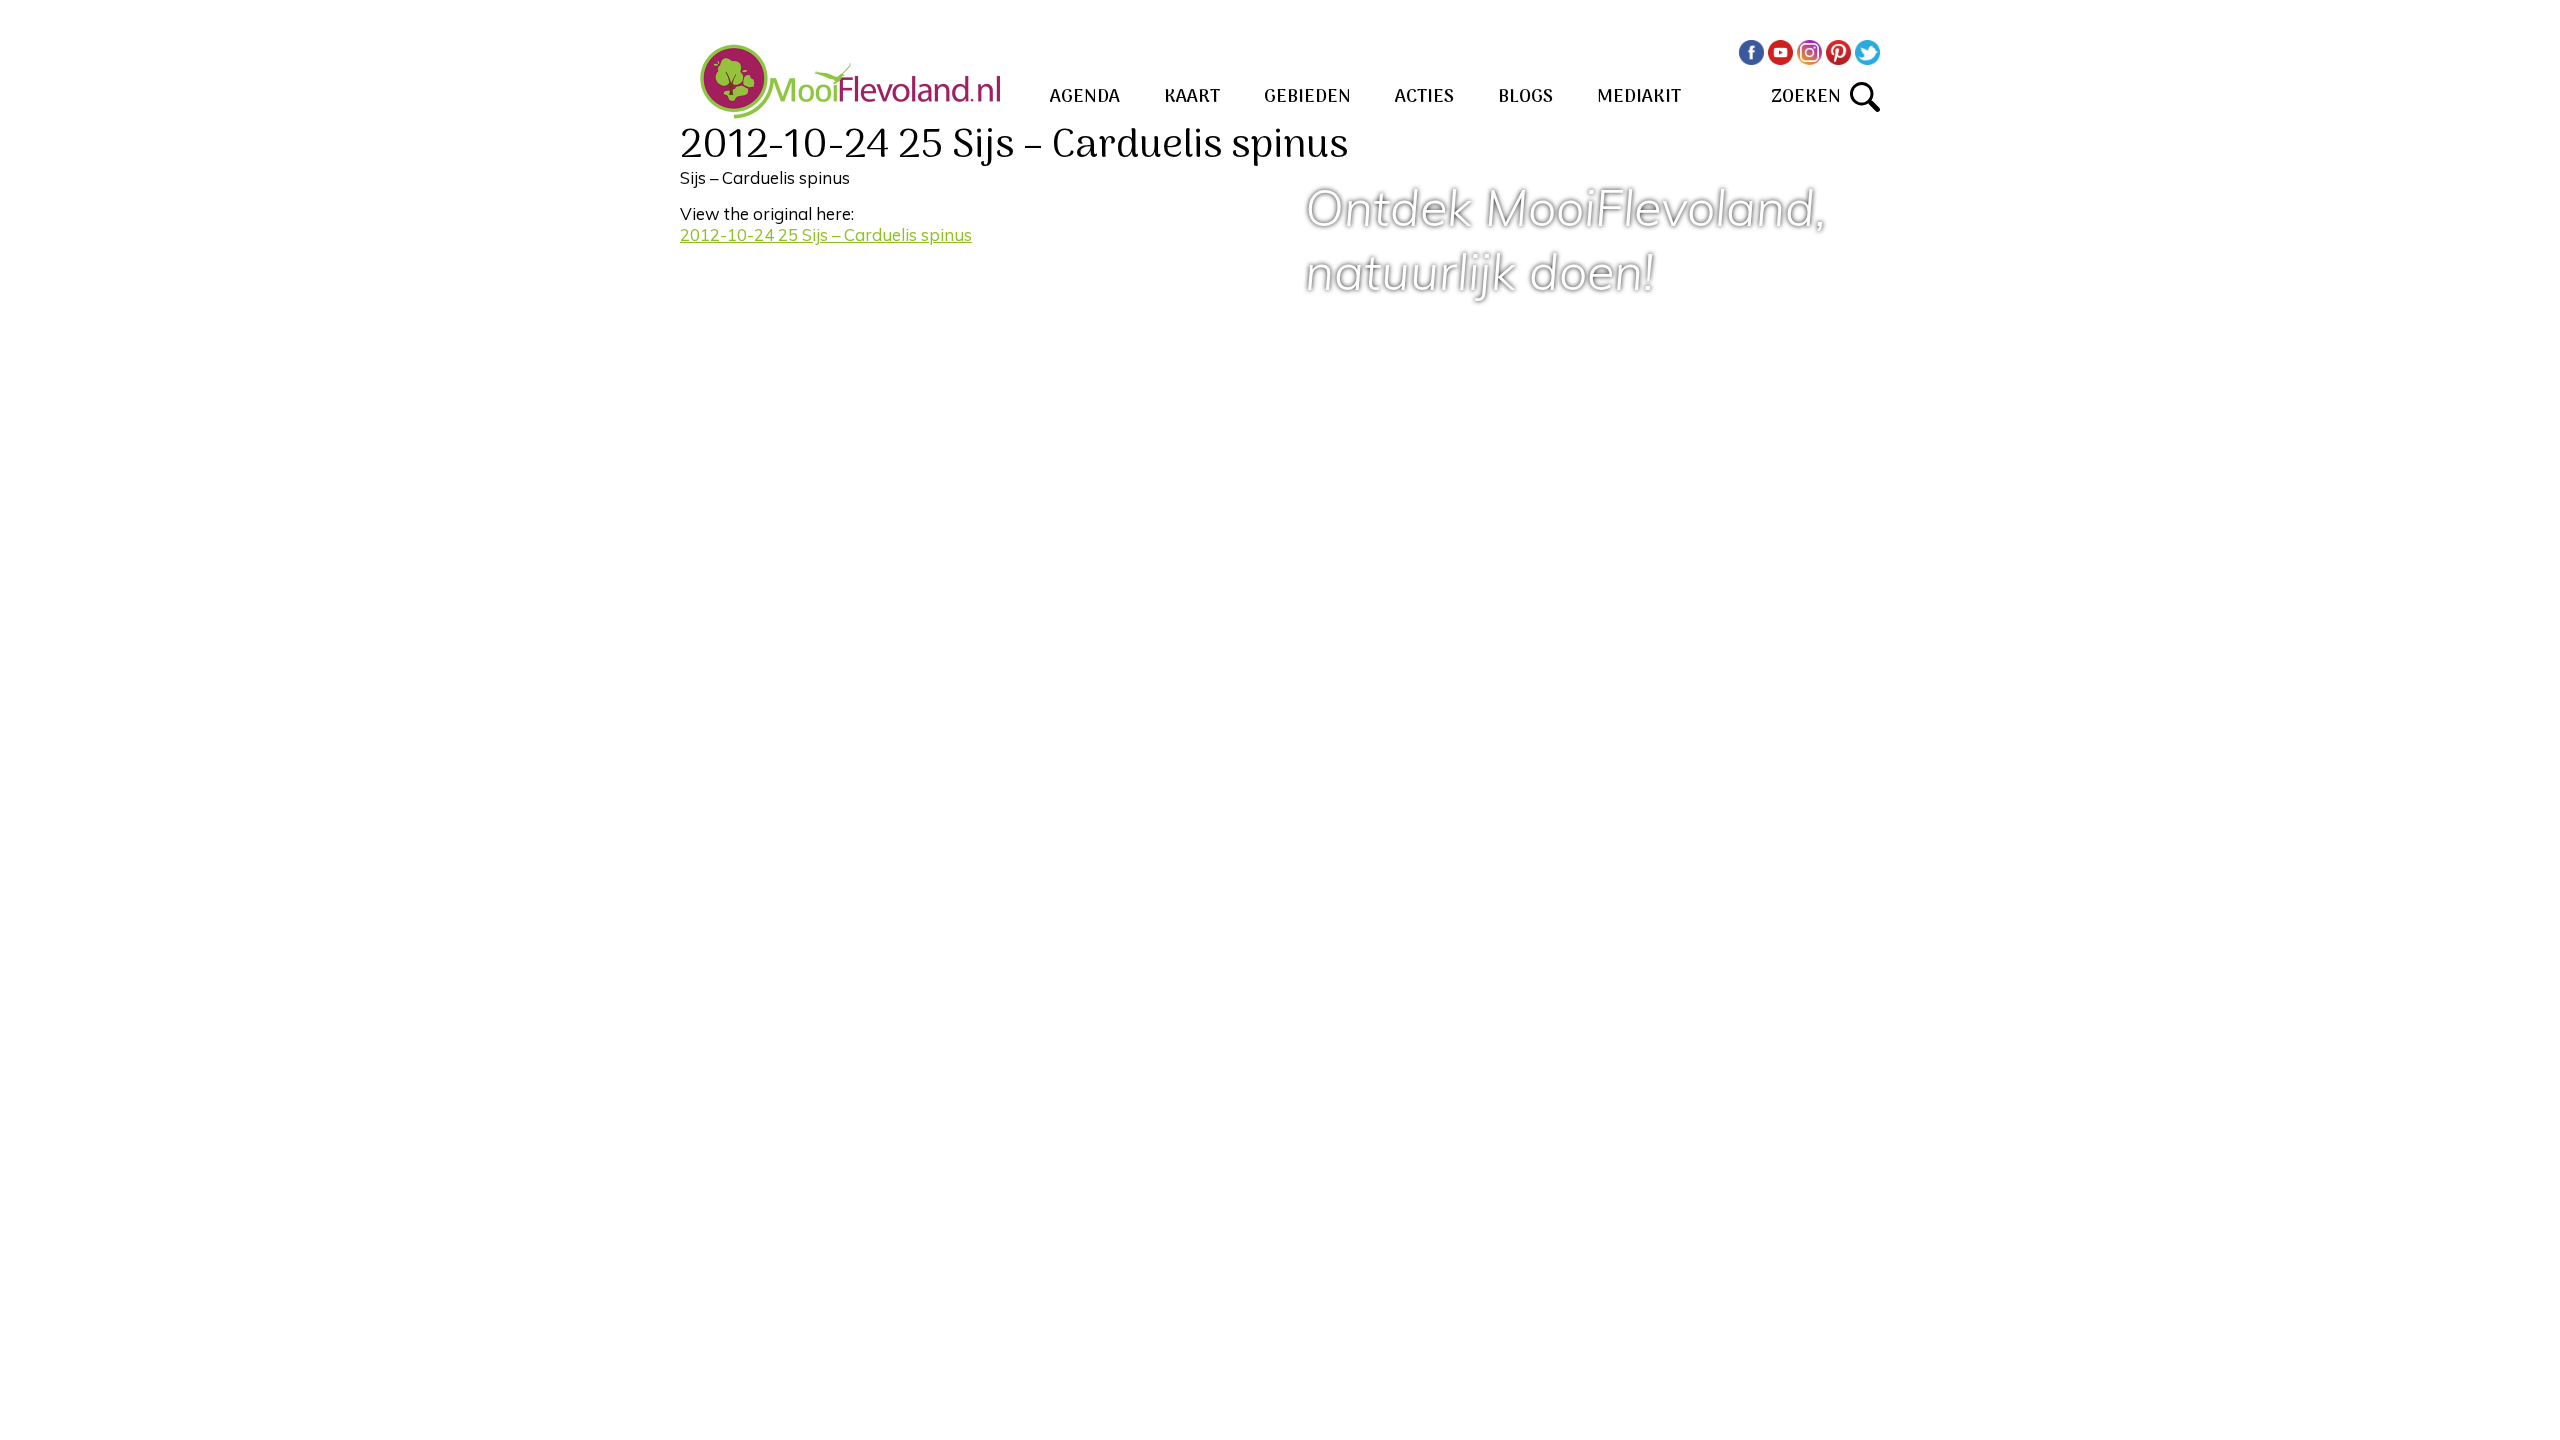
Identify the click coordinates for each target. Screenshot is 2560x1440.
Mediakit (1639, 97)
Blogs (1525, 97)
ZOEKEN (1810, 97)
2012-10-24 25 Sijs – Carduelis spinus (826, 234)
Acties (1424, 97)
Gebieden (1307, 97)
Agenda (1085, 97)
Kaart (1192, 97)
